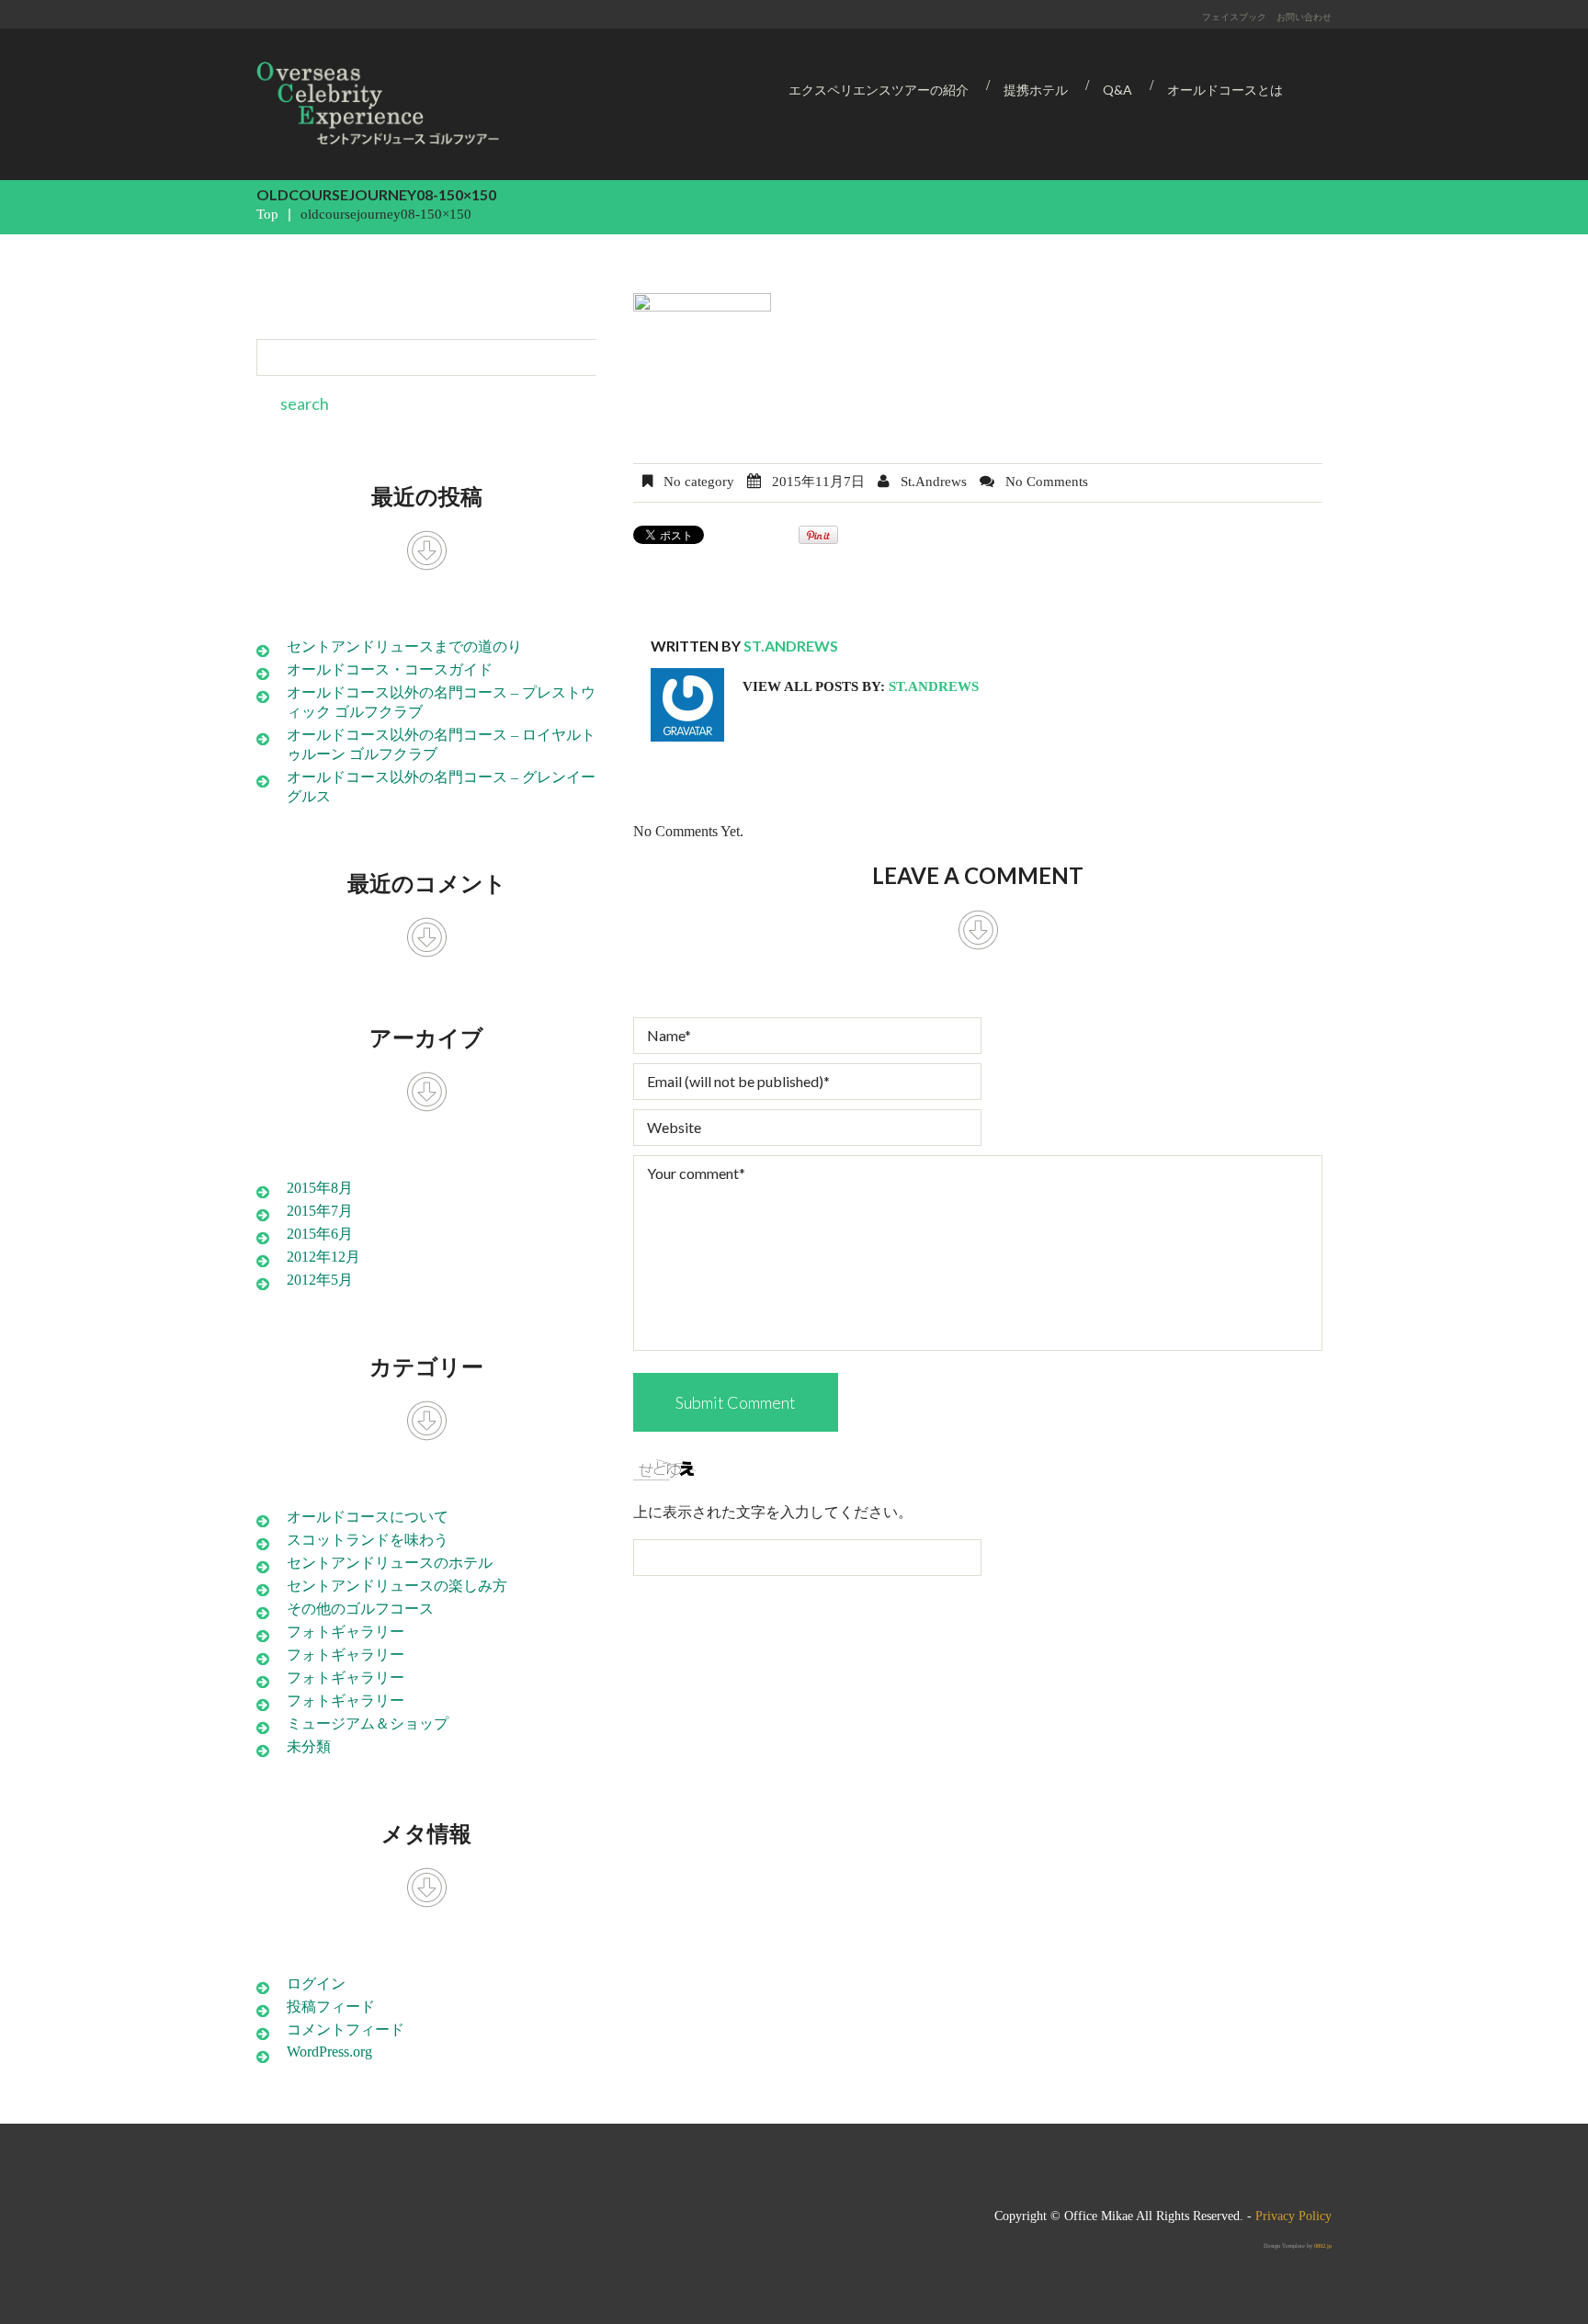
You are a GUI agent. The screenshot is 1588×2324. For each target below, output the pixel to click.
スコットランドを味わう (368, 1540)
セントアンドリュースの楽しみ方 (397, 1586)
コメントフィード (346, 2029)
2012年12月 (323, 1257)
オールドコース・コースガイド (390, 669)
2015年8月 (320, 1188)
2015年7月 (320, 1211)
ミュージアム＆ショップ (368, 1723)
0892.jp (1323, 2245)
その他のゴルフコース (360, 1609)
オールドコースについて (368, 1517)
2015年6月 (320, 1234)
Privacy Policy (1293, 2216)
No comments (1047, 482)
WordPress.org (329, 2052)
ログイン (316, 1984)
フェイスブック (1234, 17)
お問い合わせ (1304, 17)
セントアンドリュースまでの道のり (404, 646)
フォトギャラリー (346, 1632)
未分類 (309, 1746)
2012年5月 (320, 1280)
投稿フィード (331, 2007)
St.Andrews (934, 482)
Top (267, 214)
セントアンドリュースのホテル (390, 1563)
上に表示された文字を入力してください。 (773, 1512)
